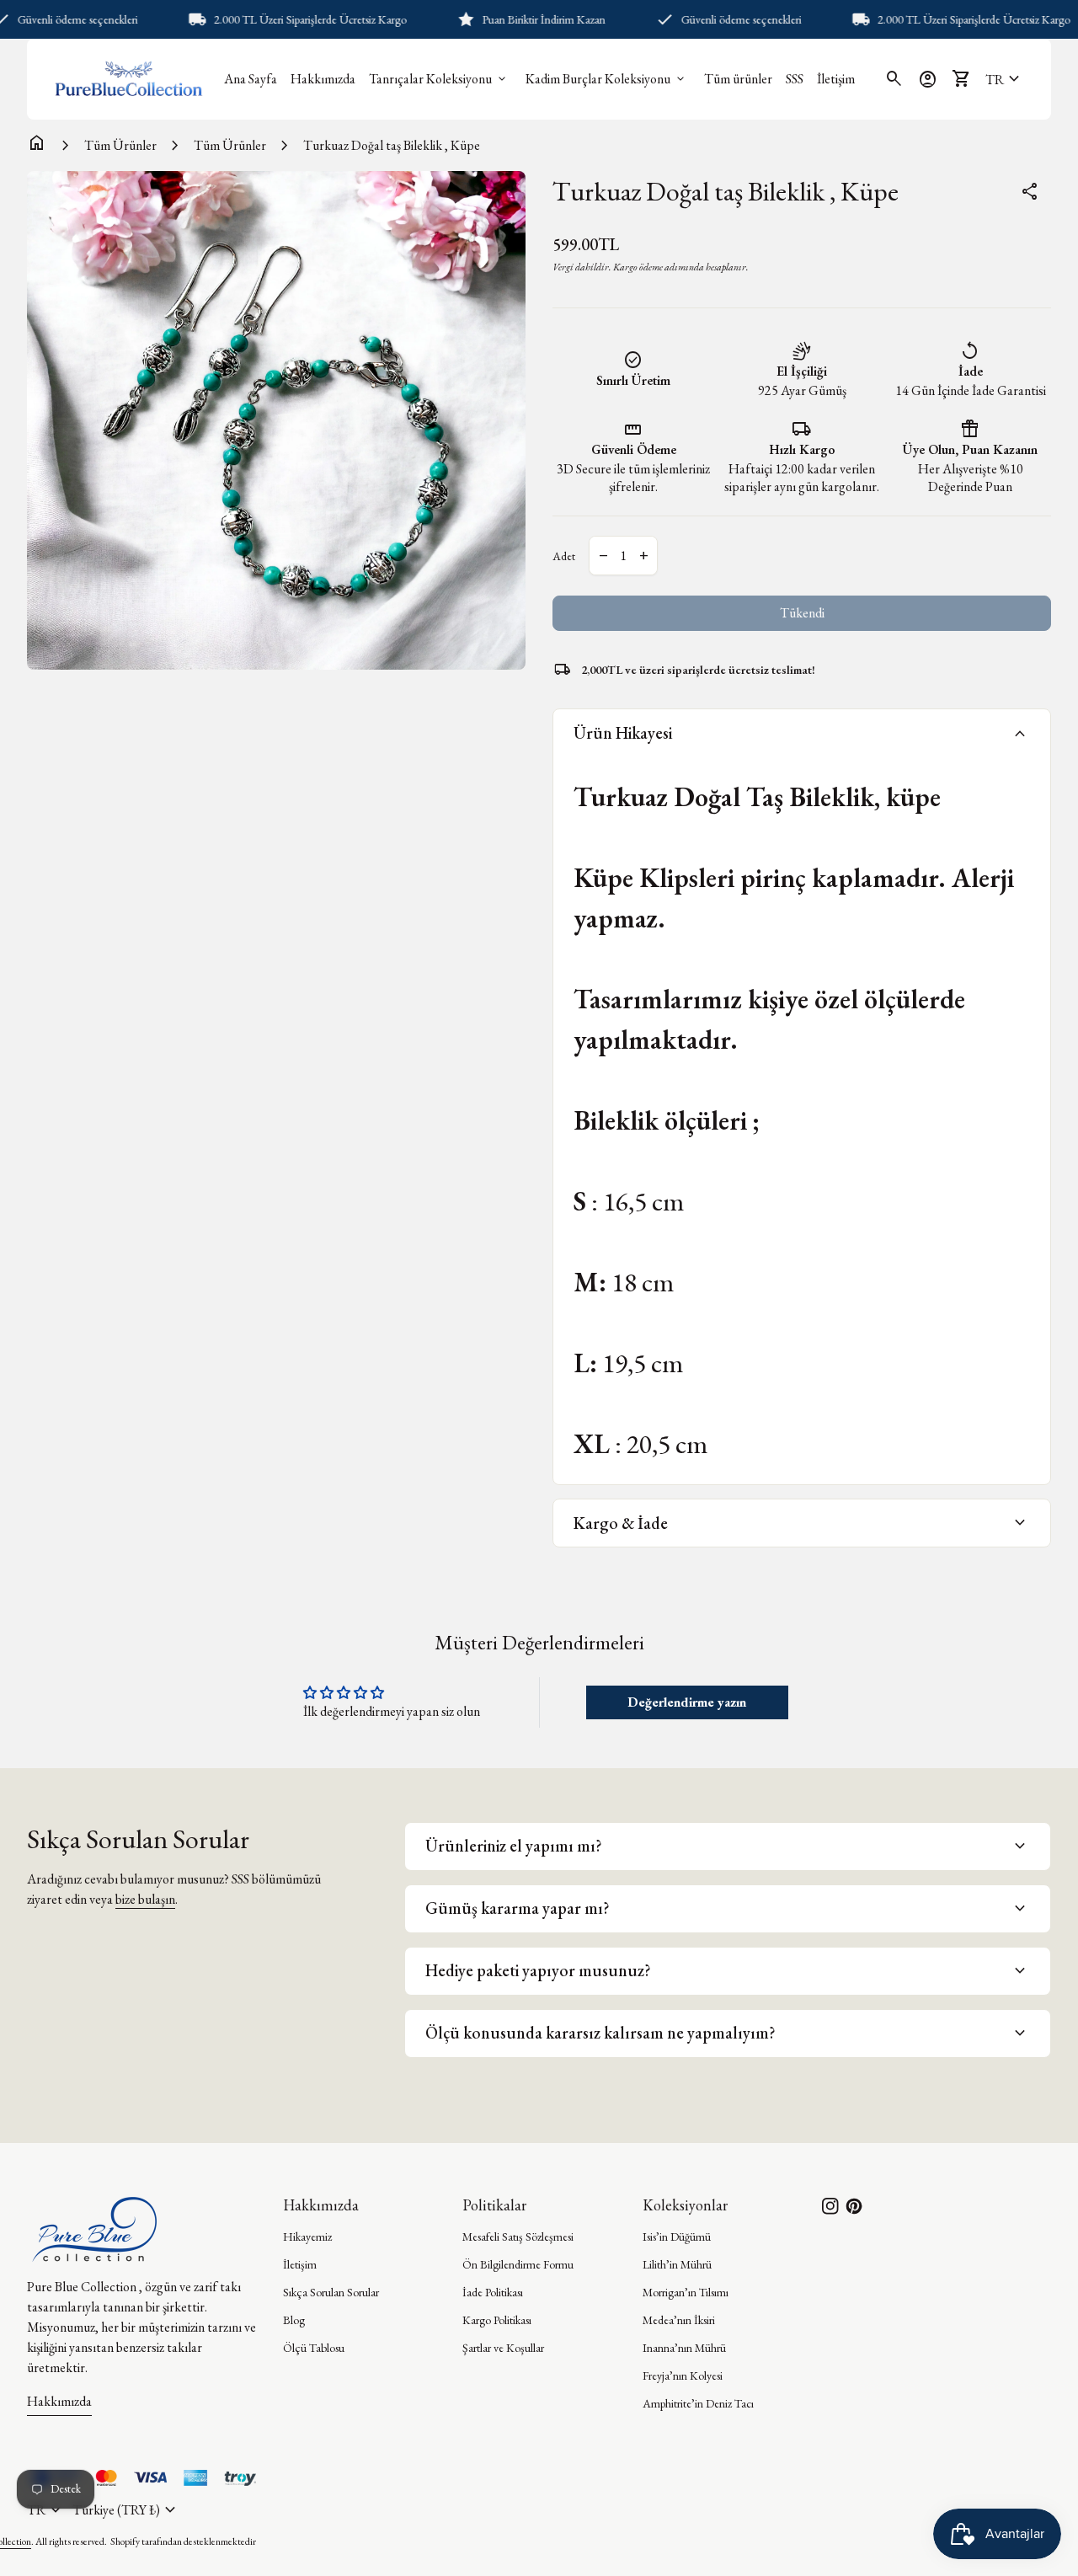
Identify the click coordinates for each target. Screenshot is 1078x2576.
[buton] (126, 2510)
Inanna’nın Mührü (684, 2348)
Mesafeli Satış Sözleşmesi (518, 2237)
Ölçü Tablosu (314, 2348)
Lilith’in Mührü (677, 2264)
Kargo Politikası (497, 2320)
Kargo (625, 267)
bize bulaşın (145, 1899)
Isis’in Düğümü (677, 2237)
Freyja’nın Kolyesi (683, 2376)
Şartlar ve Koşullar (503, 2348)
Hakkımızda (323, 79)
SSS (795, 79)
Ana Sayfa (251, 79)
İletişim (836, 79)
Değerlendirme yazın (687, 1702)
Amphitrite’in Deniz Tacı (698, 2403)
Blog (294, 2320)
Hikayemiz (307, 2237)
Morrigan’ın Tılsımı (686, 2292)
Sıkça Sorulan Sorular (331, 2292)
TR (1005, 79)
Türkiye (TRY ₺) (126, 2510)
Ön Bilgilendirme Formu (518, 2264)
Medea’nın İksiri (679, 2320)
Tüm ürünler (738, 79)
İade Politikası (493, 2292)
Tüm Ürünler (120, 145)
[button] (1005, 79)
